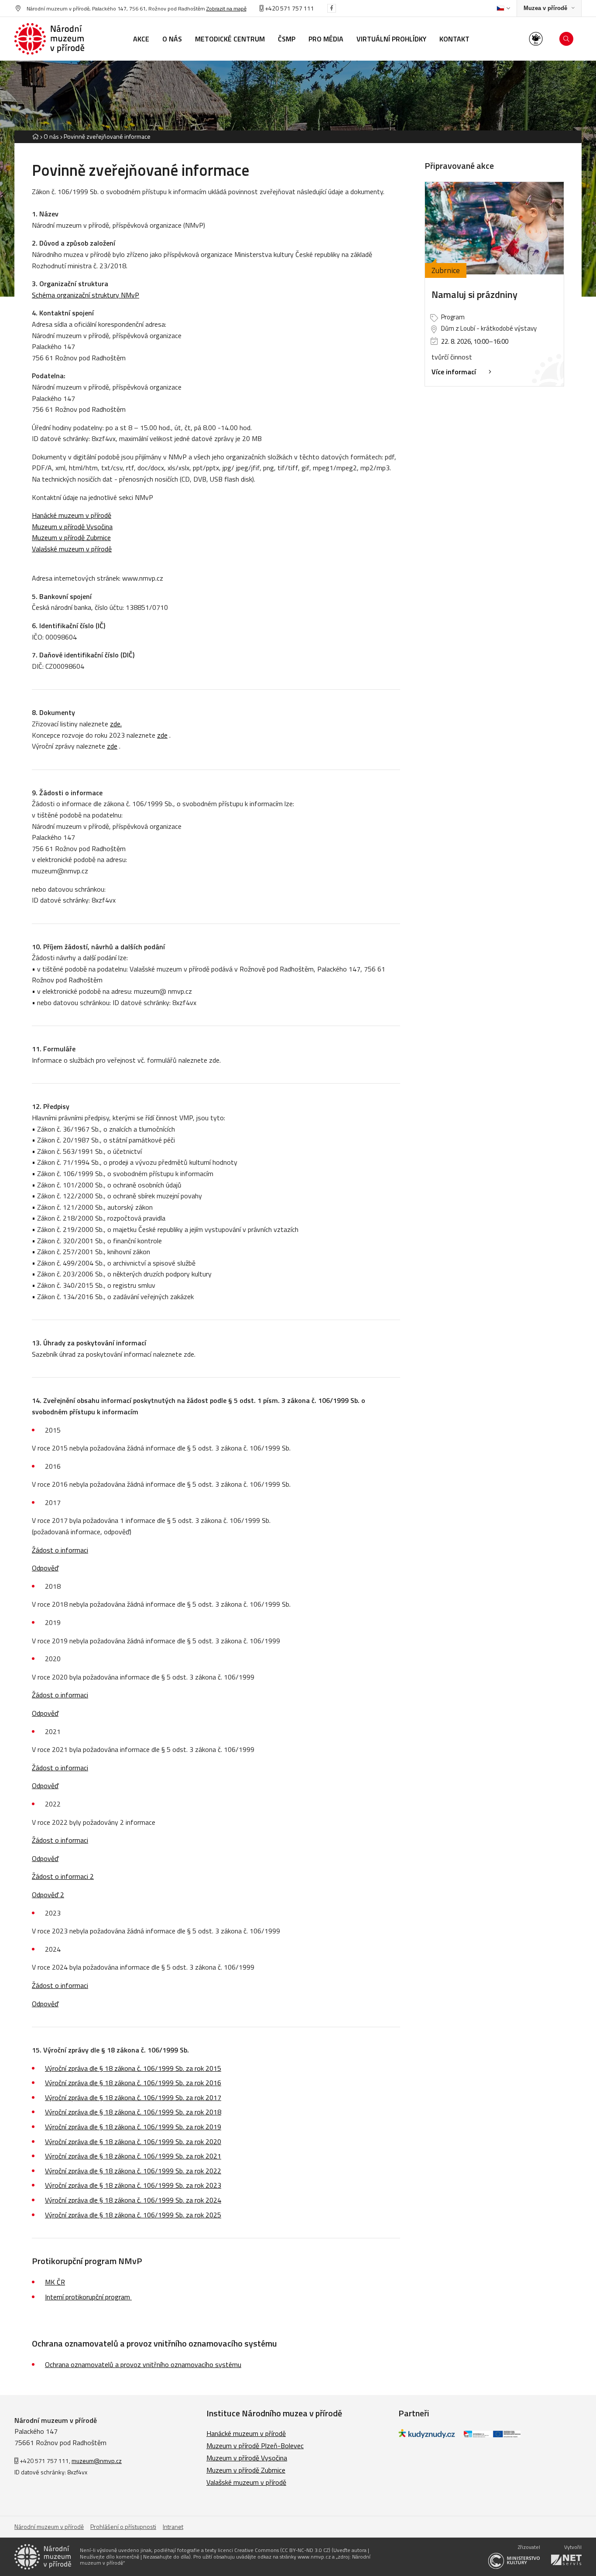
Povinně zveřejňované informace (107, 136)
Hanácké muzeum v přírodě (246, 2433)
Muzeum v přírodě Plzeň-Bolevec (255, 2446)
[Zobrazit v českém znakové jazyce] (536, 39)
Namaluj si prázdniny (474, 294)
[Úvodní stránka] (49, 39)
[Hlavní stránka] (35, 136)
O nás (51, 136)
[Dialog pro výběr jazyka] (503, 8)
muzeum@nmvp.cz (97, 2461)
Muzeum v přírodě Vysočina (247, 2458)
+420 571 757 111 (289, 8)
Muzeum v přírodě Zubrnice (246, 2470)
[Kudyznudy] (427, 2436)
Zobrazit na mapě (226, 9)
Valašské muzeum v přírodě (246, 2482)
